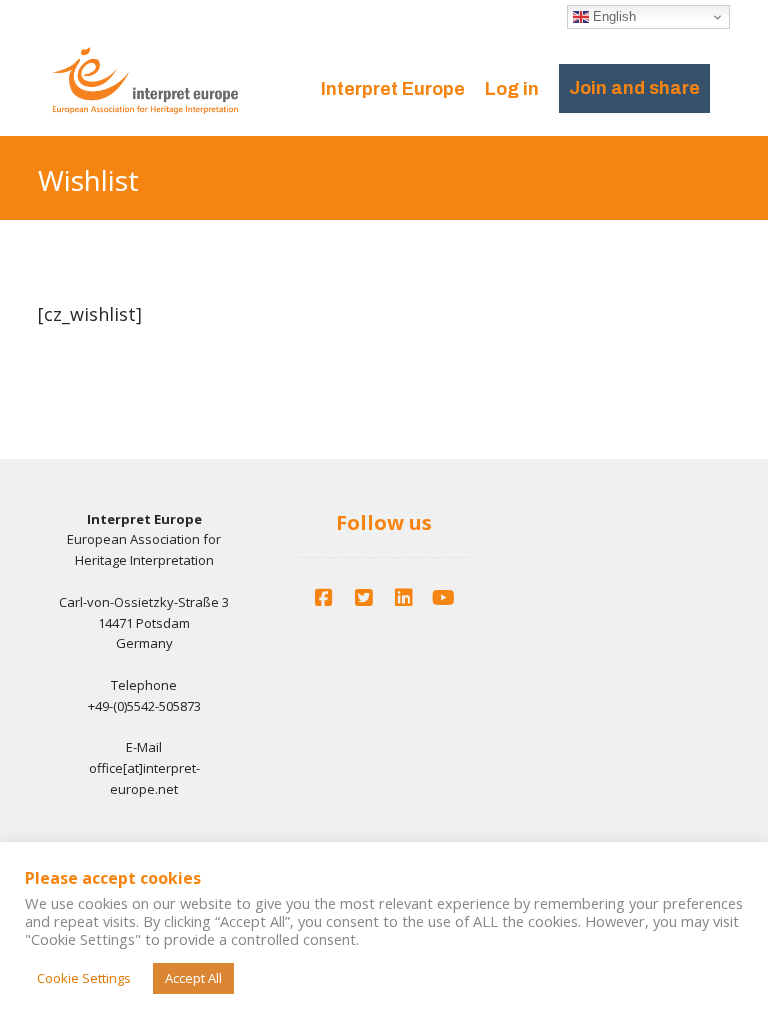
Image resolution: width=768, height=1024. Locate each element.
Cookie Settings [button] (84, 978)
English (612, 16)
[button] (324, 598)
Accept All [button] (193, 978)
